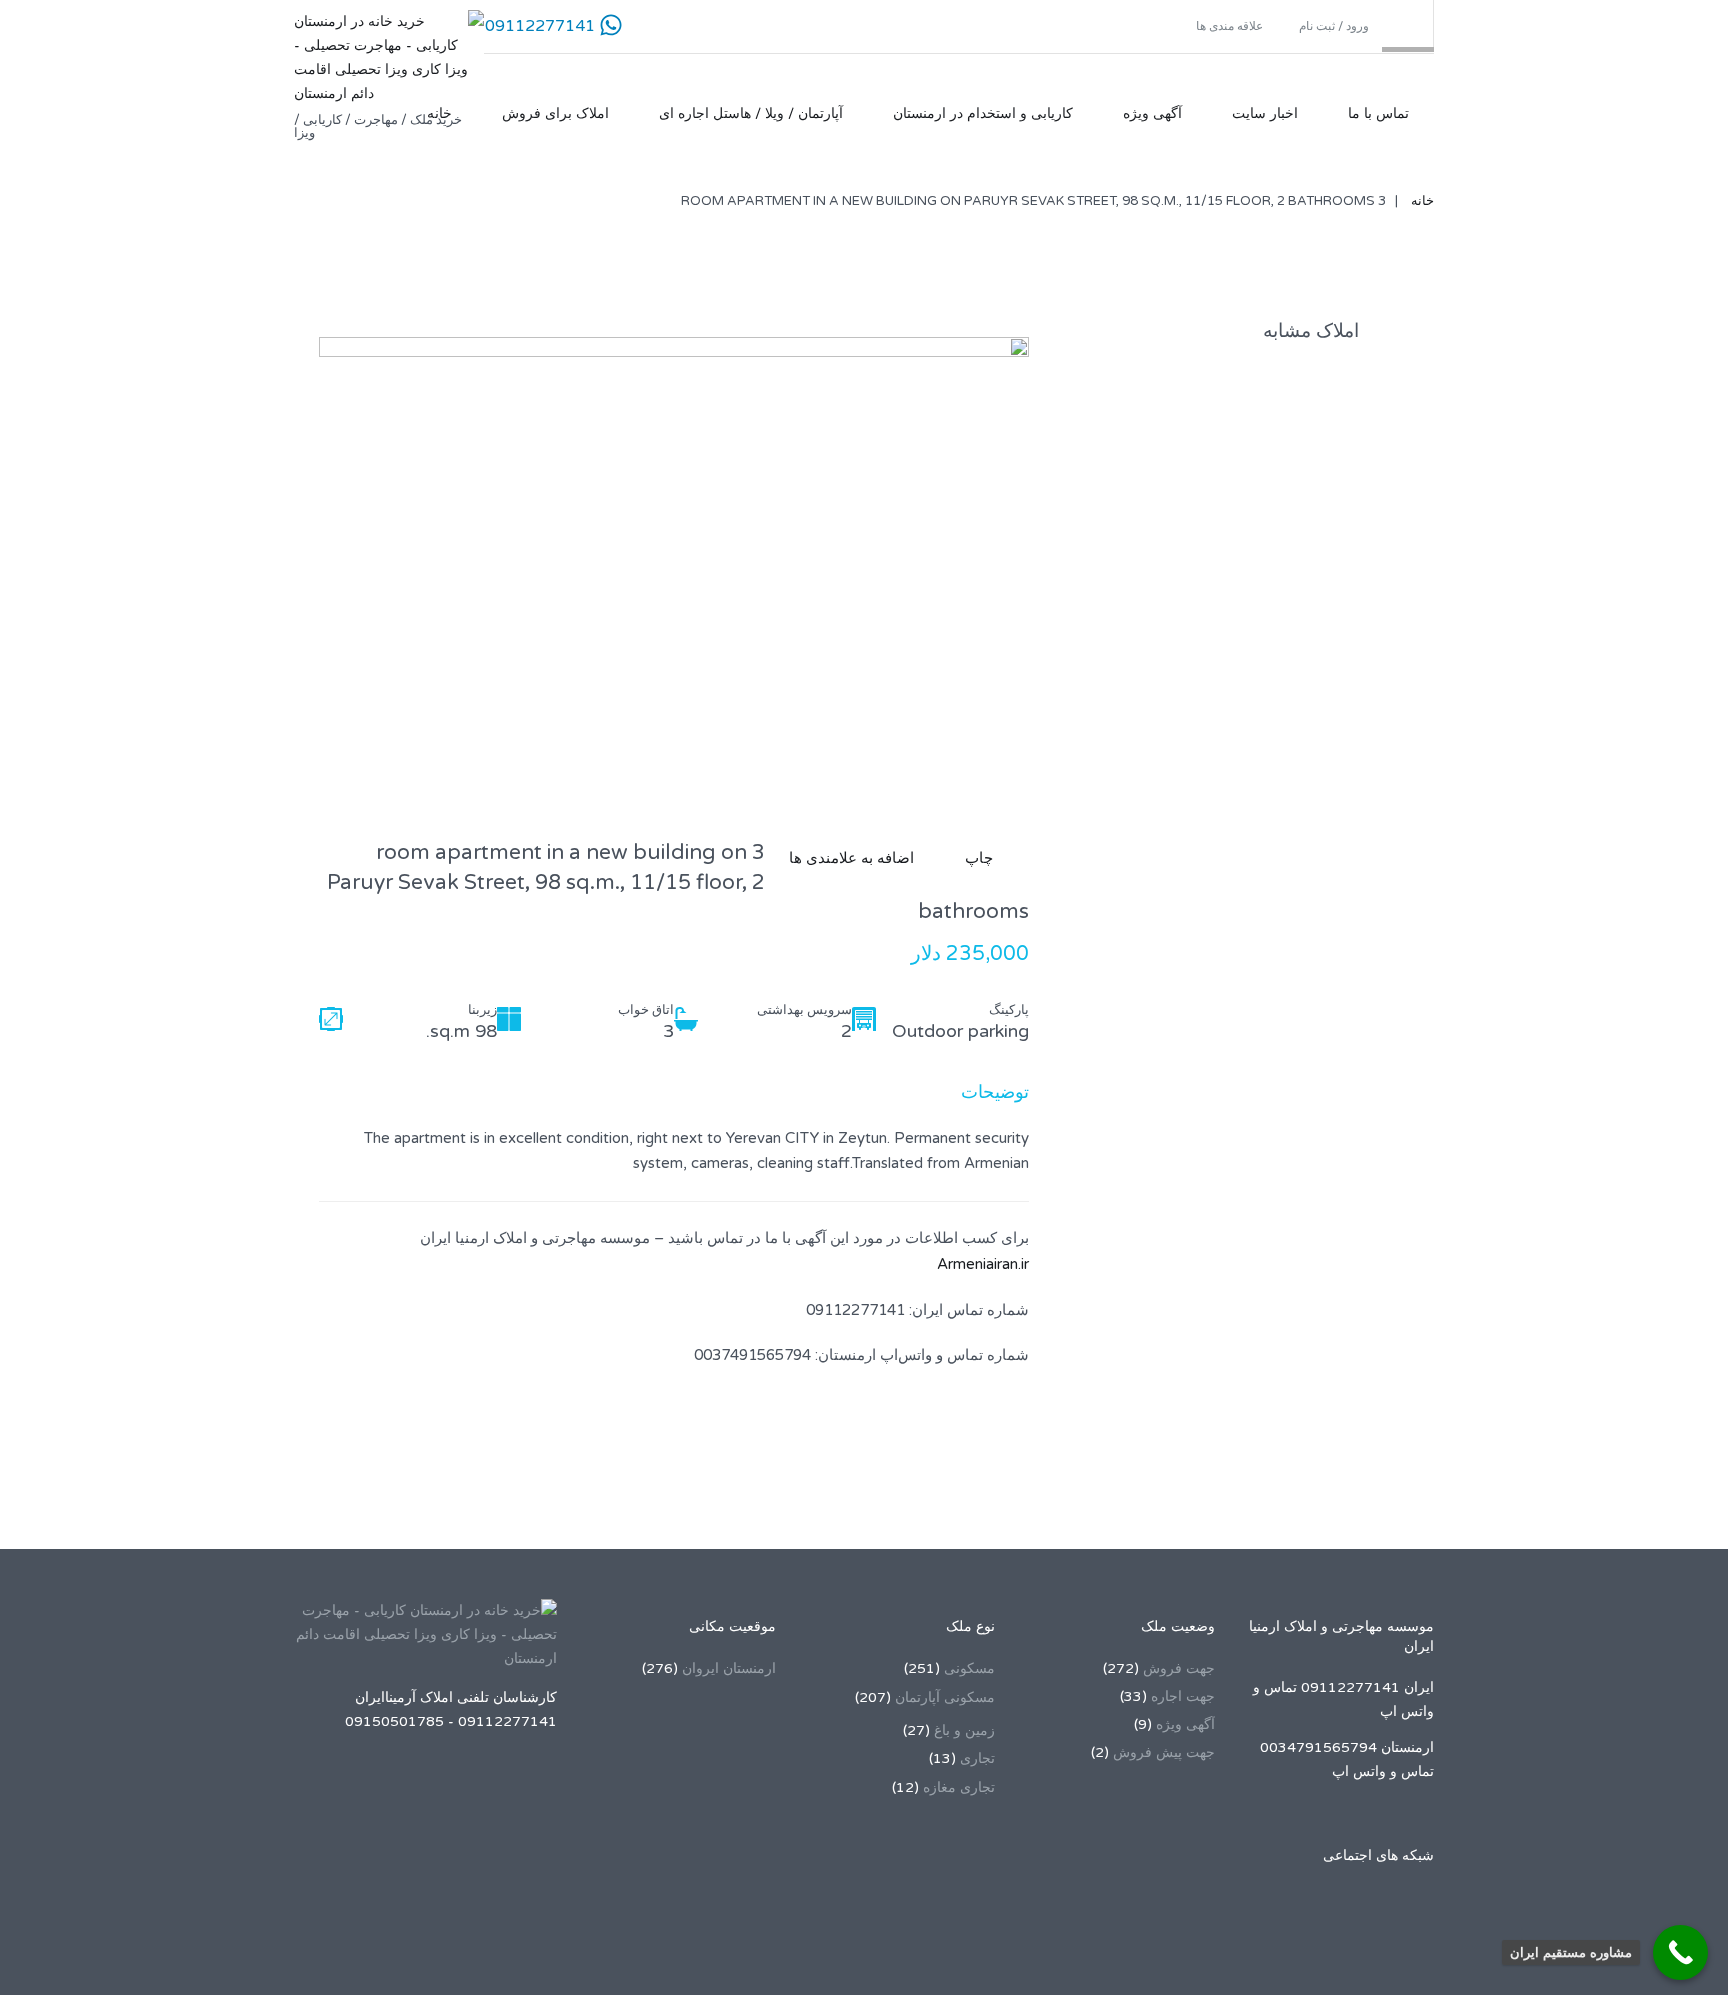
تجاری (977, 1758)
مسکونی (969, 1668)
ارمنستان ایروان (729, 1668)
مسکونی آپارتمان (945, 1697)
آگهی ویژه (1152, 113)
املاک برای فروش (555, 113)
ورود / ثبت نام (1334, 26)
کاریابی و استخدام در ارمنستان (983, 113)
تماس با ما (1378, 113)
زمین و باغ (964, 1730)
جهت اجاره (1183, 1696)
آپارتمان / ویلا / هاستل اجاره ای (751, 113)
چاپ (983, 858)
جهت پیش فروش (1164, 1752)
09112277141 (540, 26)
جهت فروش (1179, 1668)
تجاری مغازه (959, 1787)
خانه (439, 113)
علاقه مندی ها (1231, 26)
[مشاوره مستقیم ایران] (1680, 1952)
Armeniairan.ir (983, 1264)
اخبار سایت (1265, 113)
